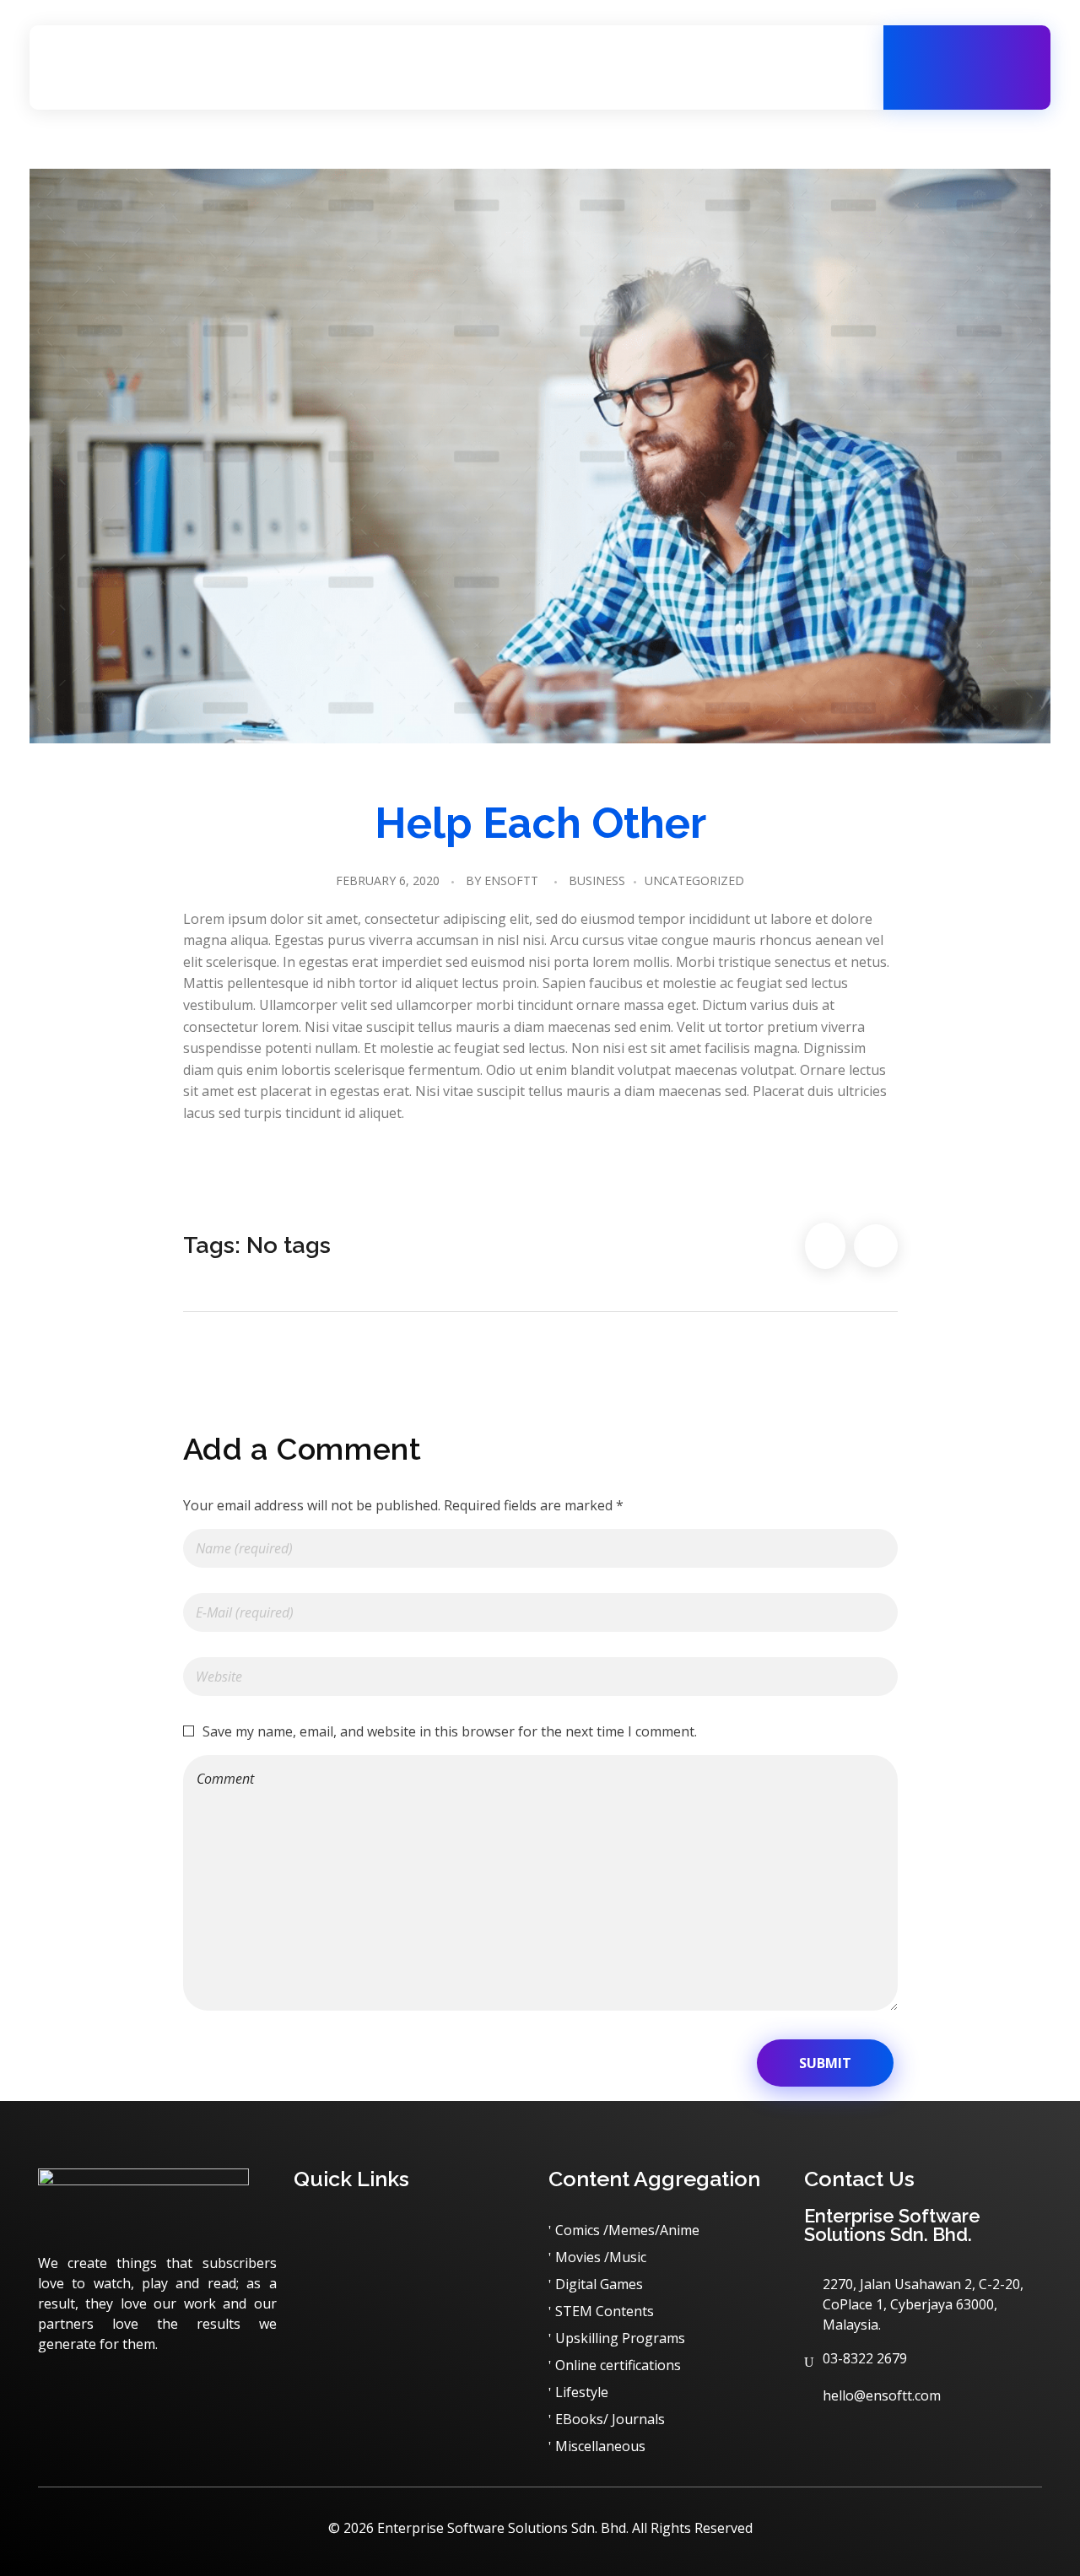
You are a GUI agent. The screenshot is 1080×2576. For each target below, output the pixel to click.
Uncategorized (694, 880)
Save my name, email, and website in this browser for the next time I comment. (450, 1731)
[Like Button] (825, 1246)
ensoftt (511, 880)
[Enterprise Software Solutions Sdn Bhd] (156, 65)
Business (597, 880)
